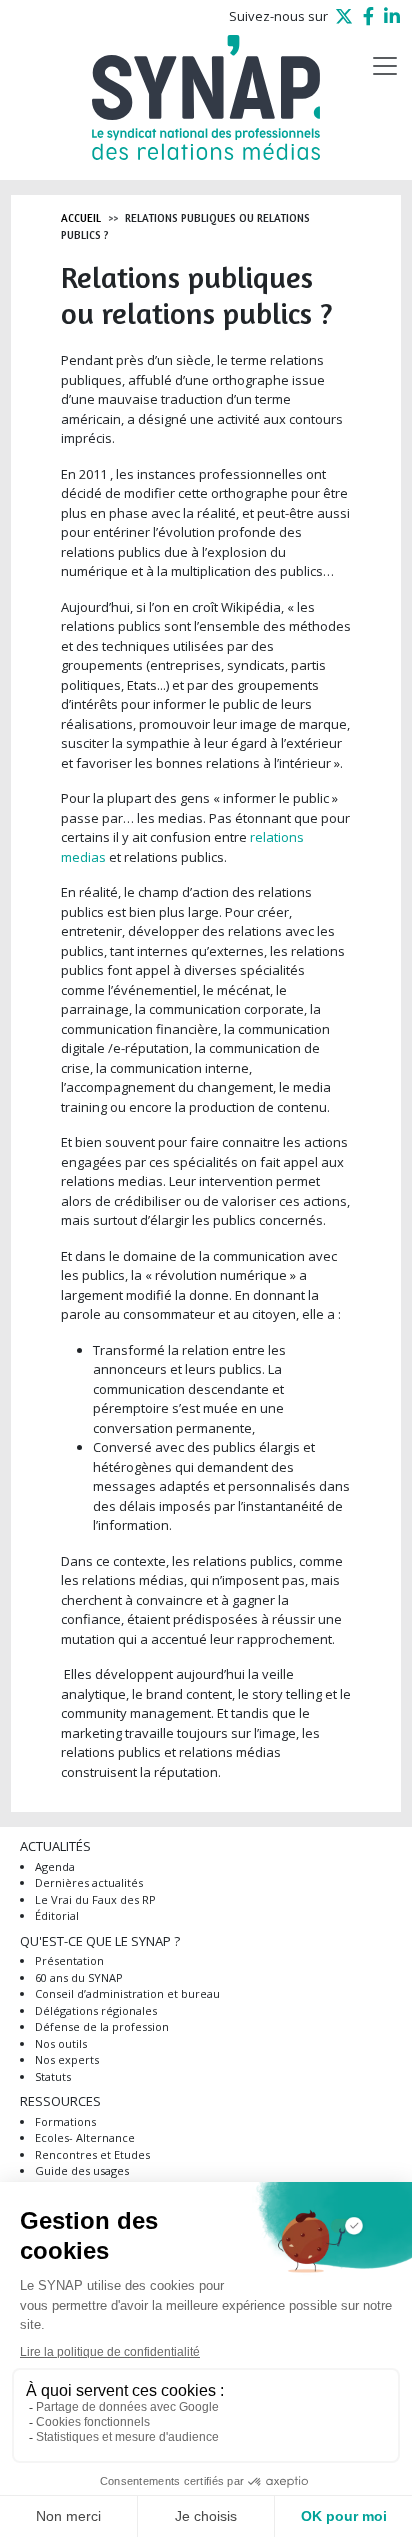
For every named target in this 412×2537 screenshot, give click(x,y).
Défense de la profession (102, 2026)
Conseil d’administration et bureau (127, 1993)
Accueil (81, 218)
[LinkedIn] (392, 16)
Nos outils (61, 2043)
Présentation (69, 1960)
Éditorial (57, 1915)
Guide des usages (82, 2170)
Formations (65, 2121)
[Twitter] (344, 16)
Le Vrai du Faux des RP (95, 1899)
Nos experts (67, 2059)
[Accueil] (206, 97)
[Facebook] (368, 16)
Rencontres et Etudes (92, 2154)
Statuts (53, 2076)
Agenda (55, 1866)
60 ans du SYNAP (79, 1977)
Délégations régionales (96, 2010)
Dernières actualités (89, 1882)
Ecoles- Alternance (85, 2137)
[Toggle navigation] (385, 66)
